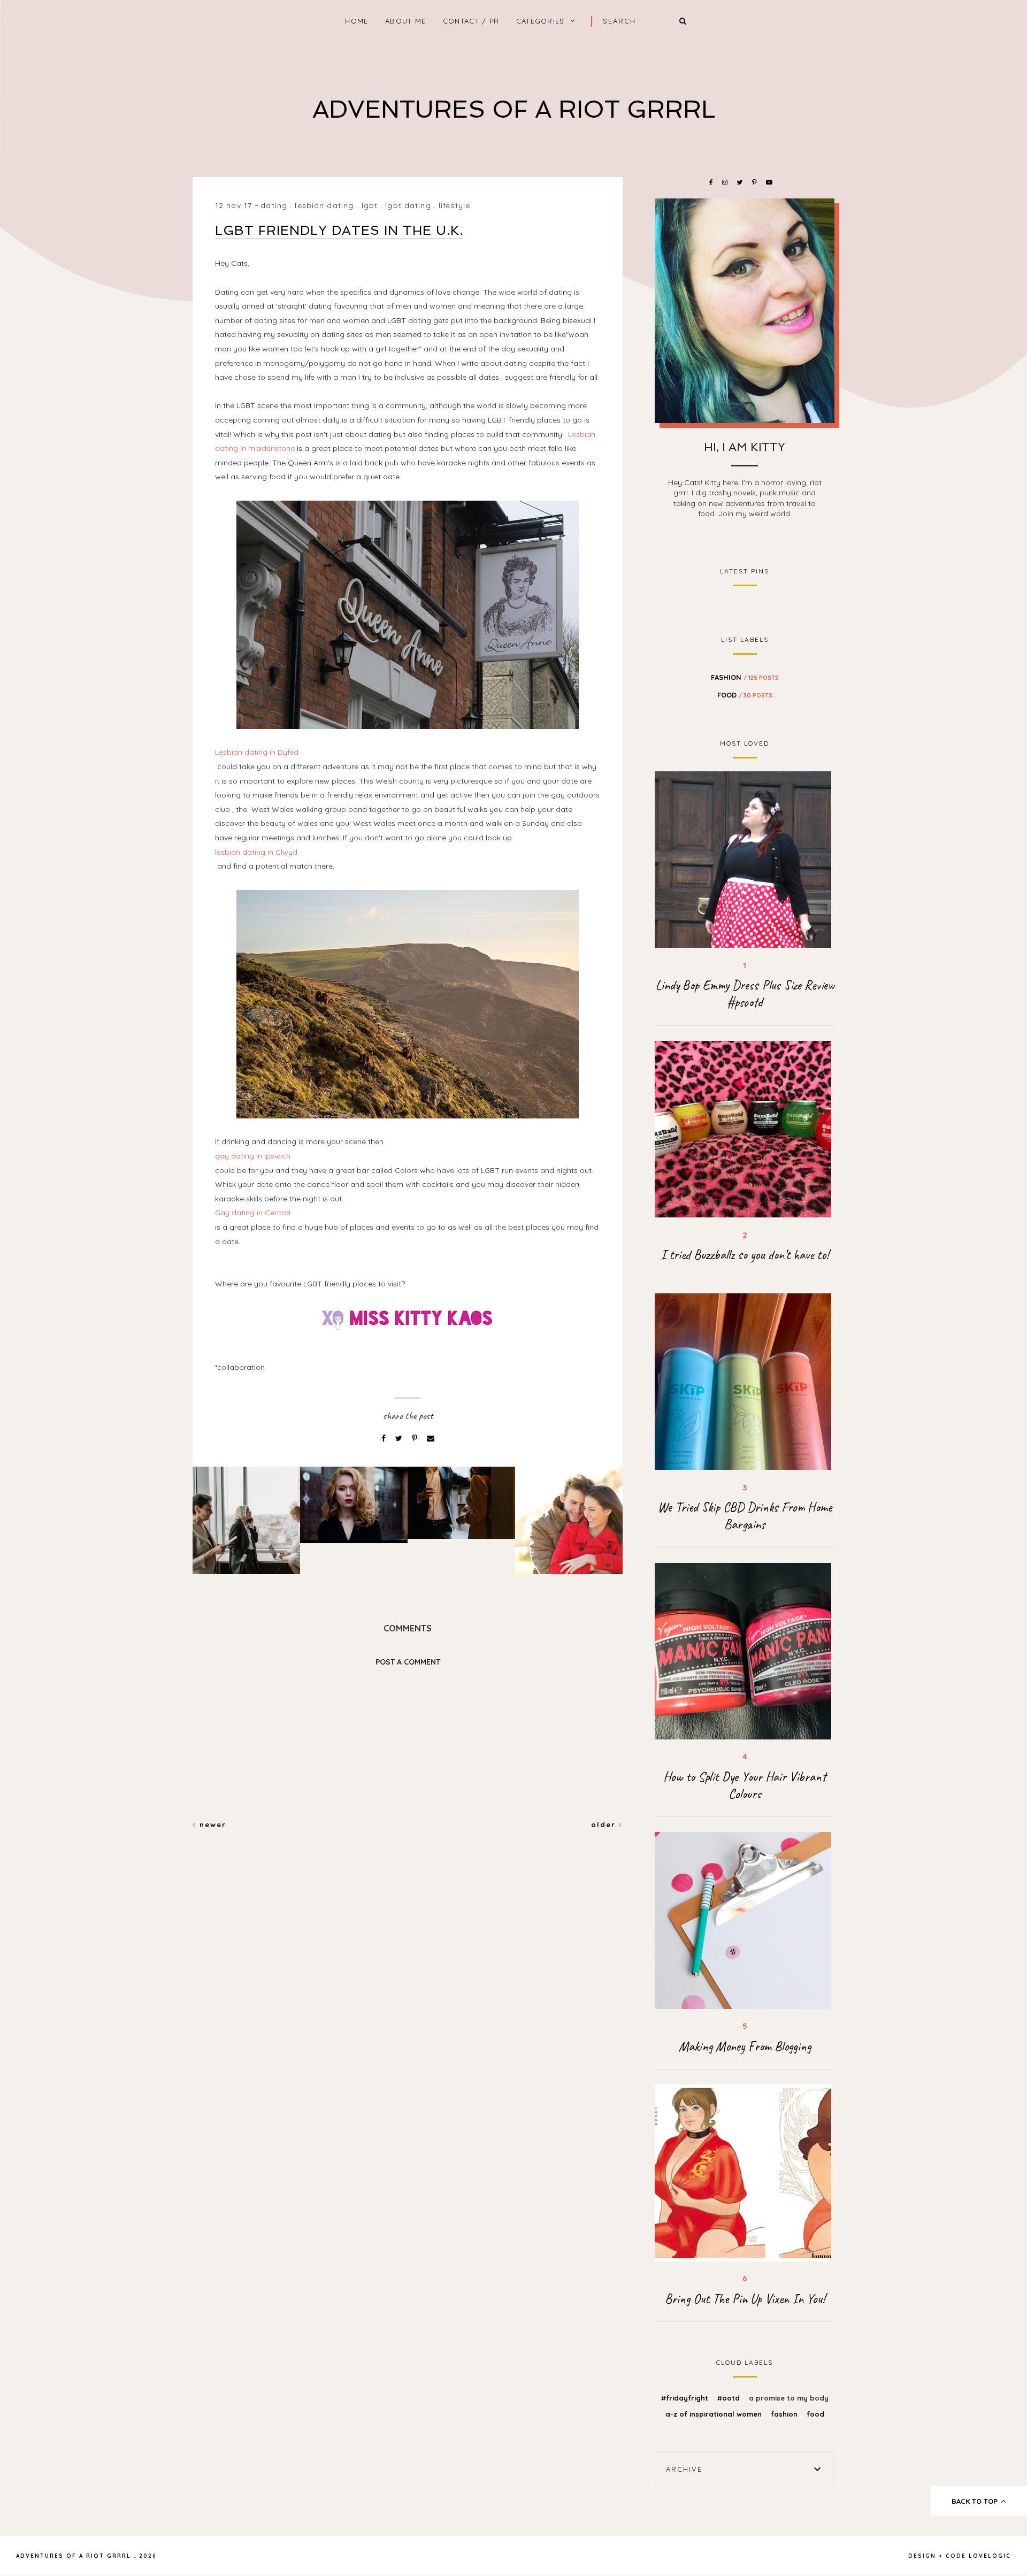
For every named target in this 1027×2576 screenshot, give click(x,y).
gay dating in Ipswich (253, 1156)
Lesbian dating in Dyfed (257, 752)
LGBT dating (408, 205)
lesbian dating (324, 205)
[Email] (431, 1438)
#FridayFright (686, 2398)
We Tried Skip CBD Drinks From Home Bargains (745, 1516)
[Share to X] (400, 1438)
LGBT (370, 205)
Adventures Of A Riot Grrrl (514, 109)
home (357, 21)
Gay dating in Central (253, 1213)
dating (274, 205)
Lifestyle (454, 205)
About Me (405, 21)
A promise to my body (789, 2398)
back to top (976, 2501)
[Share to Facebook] (385, 1438)
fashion (745, 677)
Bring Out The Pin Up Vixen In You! (745, 2299)
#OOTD (730, 2398)
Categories (541, 21)
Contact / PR (471, 21)
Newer (211, 1824)
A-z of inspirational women (715, 2414)
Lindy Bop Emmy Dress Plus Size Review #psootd (745, 994)
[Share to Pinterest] (416, 1438)
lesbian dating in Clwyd (257, 852)
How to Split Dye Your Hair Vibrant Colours (745, 1785)
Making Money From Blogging (745, 2046)
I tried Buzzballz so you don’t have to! (745, 1255)
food (745, 695)
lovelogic (990, 2556)
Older (605, 1824)
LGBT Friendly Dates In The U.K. (339, 230)
